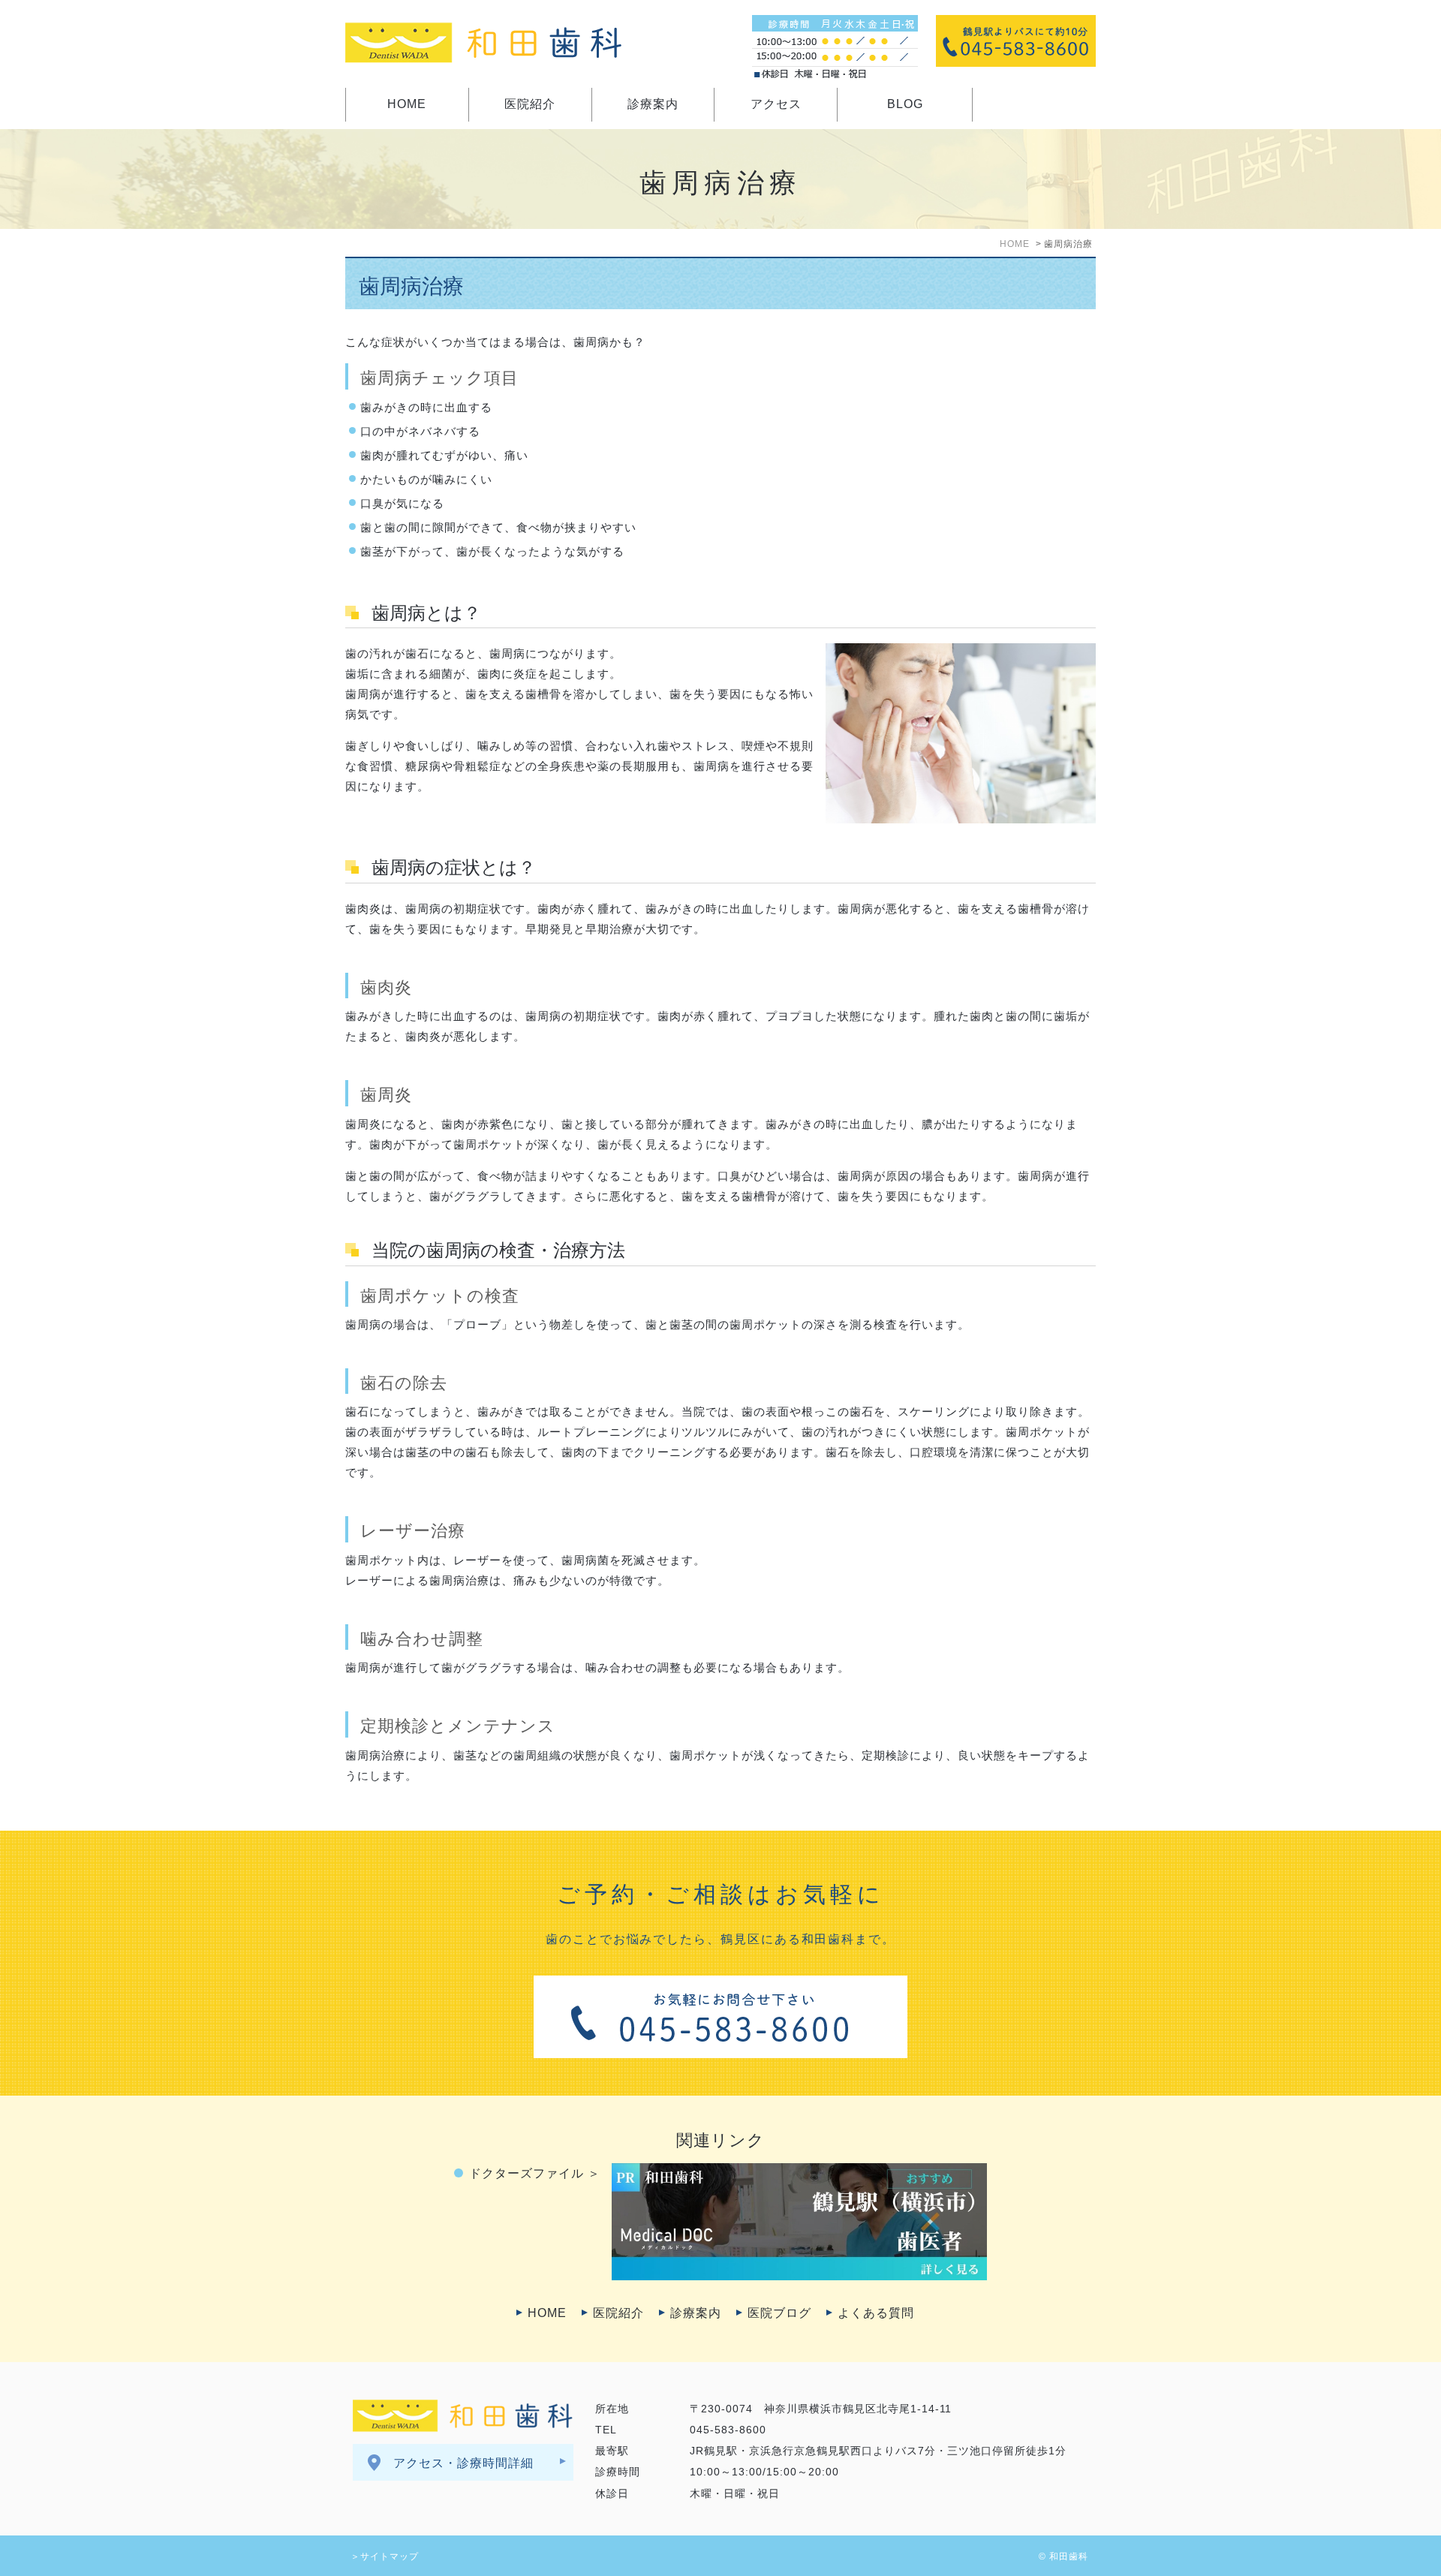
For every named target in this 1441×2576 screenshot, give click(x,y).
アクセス (776, 104)
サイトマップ (390, 2556)
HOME (407, 104)
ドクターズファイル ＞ (535, 2173)
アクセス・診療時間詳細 (463, 2463)
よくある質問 (876, 2313)
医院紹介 (530, 104)
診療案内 (653, 104)
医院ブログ (779, 2313)
